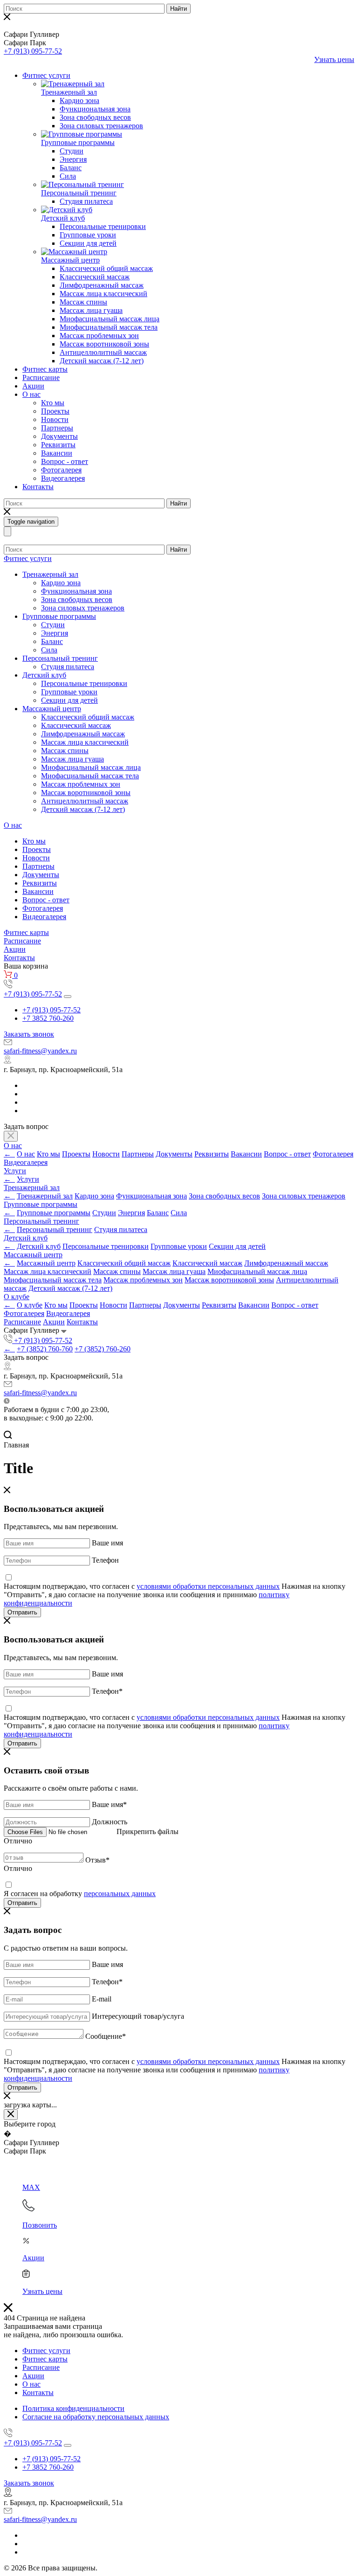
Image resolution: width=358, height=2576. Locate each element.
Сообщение (106, 2036)
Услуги (15, 1171)
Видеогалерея (63, 478)
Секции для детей (88, 243)
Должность (110, 1822)
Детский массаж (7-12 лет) (102, 361)
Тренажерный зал (69, 92)
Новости (55, 419)
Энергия (73, 159)
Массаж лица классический (103, 294)
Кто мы (53, 403)
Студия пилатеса (86, 201)
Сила (68, 176)
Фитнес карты (45, 369)
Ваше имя (107, 1543)
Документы (59, 436)
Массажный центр (70, 260)
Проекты (55, 411)
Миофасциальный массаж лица (110, 319)
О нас (31, 394)
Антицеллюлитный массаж (103, 352)
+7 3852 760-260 (48, 1018)
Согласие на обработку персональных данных (96, 2417)
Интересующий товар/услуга (138, 2016)
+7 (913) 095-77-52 (33, 51)
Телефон (105, 1560)
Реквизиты (58, 445)
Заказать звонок (29, 1034)
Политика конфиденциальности (73, 2408)
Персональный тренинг (79, 193)
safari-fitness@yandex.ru (40, 1051)
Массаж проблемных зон (99, 336)
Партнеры (57, 428)
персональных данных (120, 1894)
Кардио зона (79, 100)
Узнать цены (334, 59)
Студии (72, 151)
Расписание (41, 377)
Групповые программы (78, 142)
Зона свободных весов (95, 117)
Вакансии (57, 453)
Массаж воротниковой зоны (104, 344)
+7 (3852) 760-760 (45, 1349)
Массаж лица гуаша (91, 310)
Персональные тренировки (103, 226)
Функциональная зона (95, 109)
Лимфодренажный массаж (102, 285)
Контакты (38, 487)
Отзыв (97, 1860)
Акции (33, 386)
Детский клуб (63, 218)
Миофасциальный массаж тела (109, 327)
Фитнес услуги (46, 75)
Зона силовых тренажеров (101, 126)
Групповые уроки (88, 235)
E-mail (102, 1999)
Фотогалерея (61, 470)
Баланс (71, 168)
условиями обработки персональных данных (208, 1586)
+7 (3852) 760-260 (103, 1349)
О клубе (17, 1297)
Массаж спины (83, 302)
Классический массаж (95, 277)
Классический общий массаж (106, 268)
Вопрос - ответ (65, 461)
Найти (179, 9)
